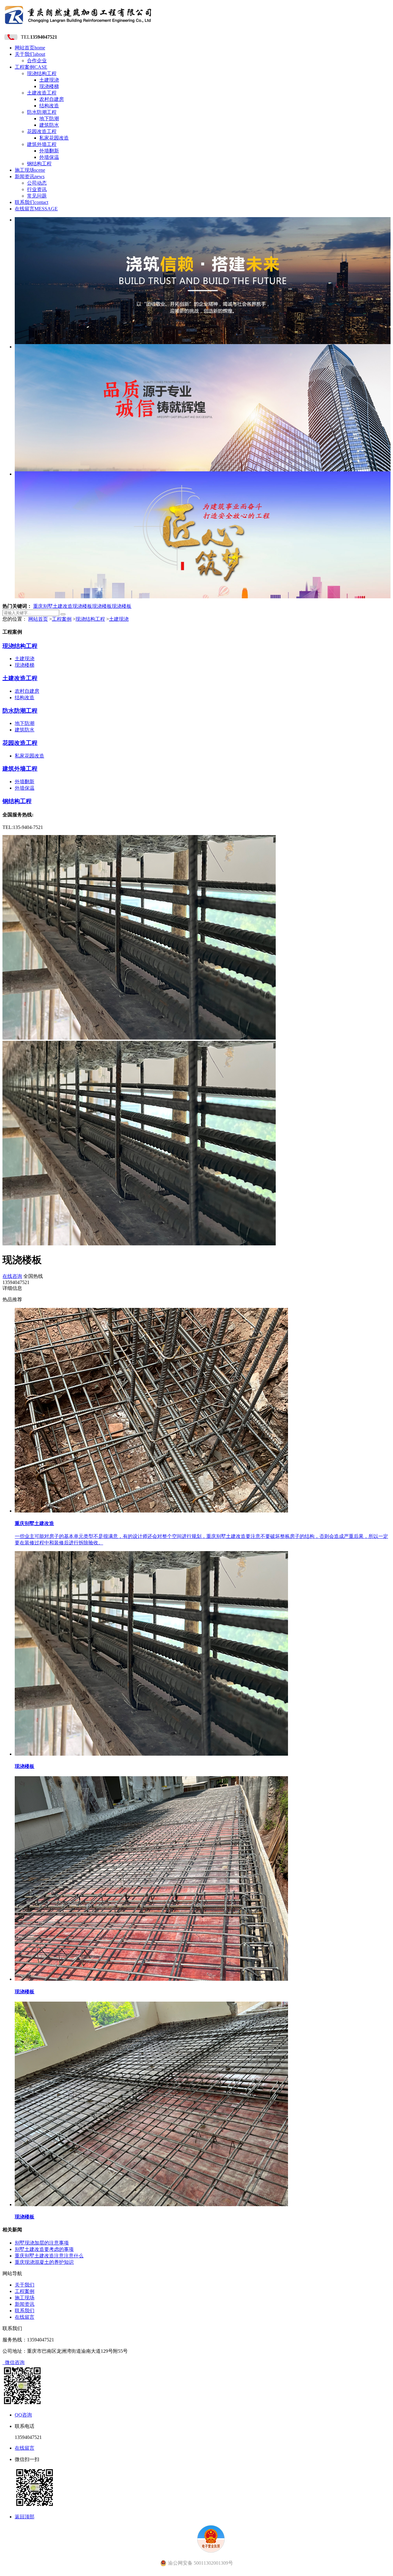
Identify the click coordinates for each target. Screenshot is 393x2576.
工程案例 (31, 67)
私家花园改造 (54, 138)
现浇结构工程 (42, 73)
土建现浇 (49, 80)
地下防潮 (49, 119)
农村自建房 (52, 99)
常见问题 (37, 196)
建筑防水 (49, 125)
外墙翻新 (49, 151)
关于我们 (30, 54)
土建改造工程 (42, 93)
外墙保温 (49, 157)
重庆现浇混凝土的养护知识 (44, 2262)
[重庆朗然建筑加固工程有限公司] (78, 26)
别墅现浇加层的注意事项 (42, 2243)
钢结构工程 (39, 164)
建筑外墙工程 (42, 144)
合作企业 (37, 61)
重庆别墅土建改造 (53, 606)
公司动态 (37, 183)
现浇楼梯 (49, 86)
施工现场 (30, 170)
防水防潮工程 (42, 112)
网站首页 (30, 48)
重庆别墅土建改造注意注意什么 (49, 2256)
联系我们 (31, 202)
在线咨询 (12, 1276)
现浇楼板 (82, 606)
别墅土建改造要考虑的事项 (44, 2249)
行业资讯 (37, 189)
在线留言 (36, 209)
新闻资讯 (30, 176)
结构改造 (49, 106)
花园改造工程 (42, 131)
